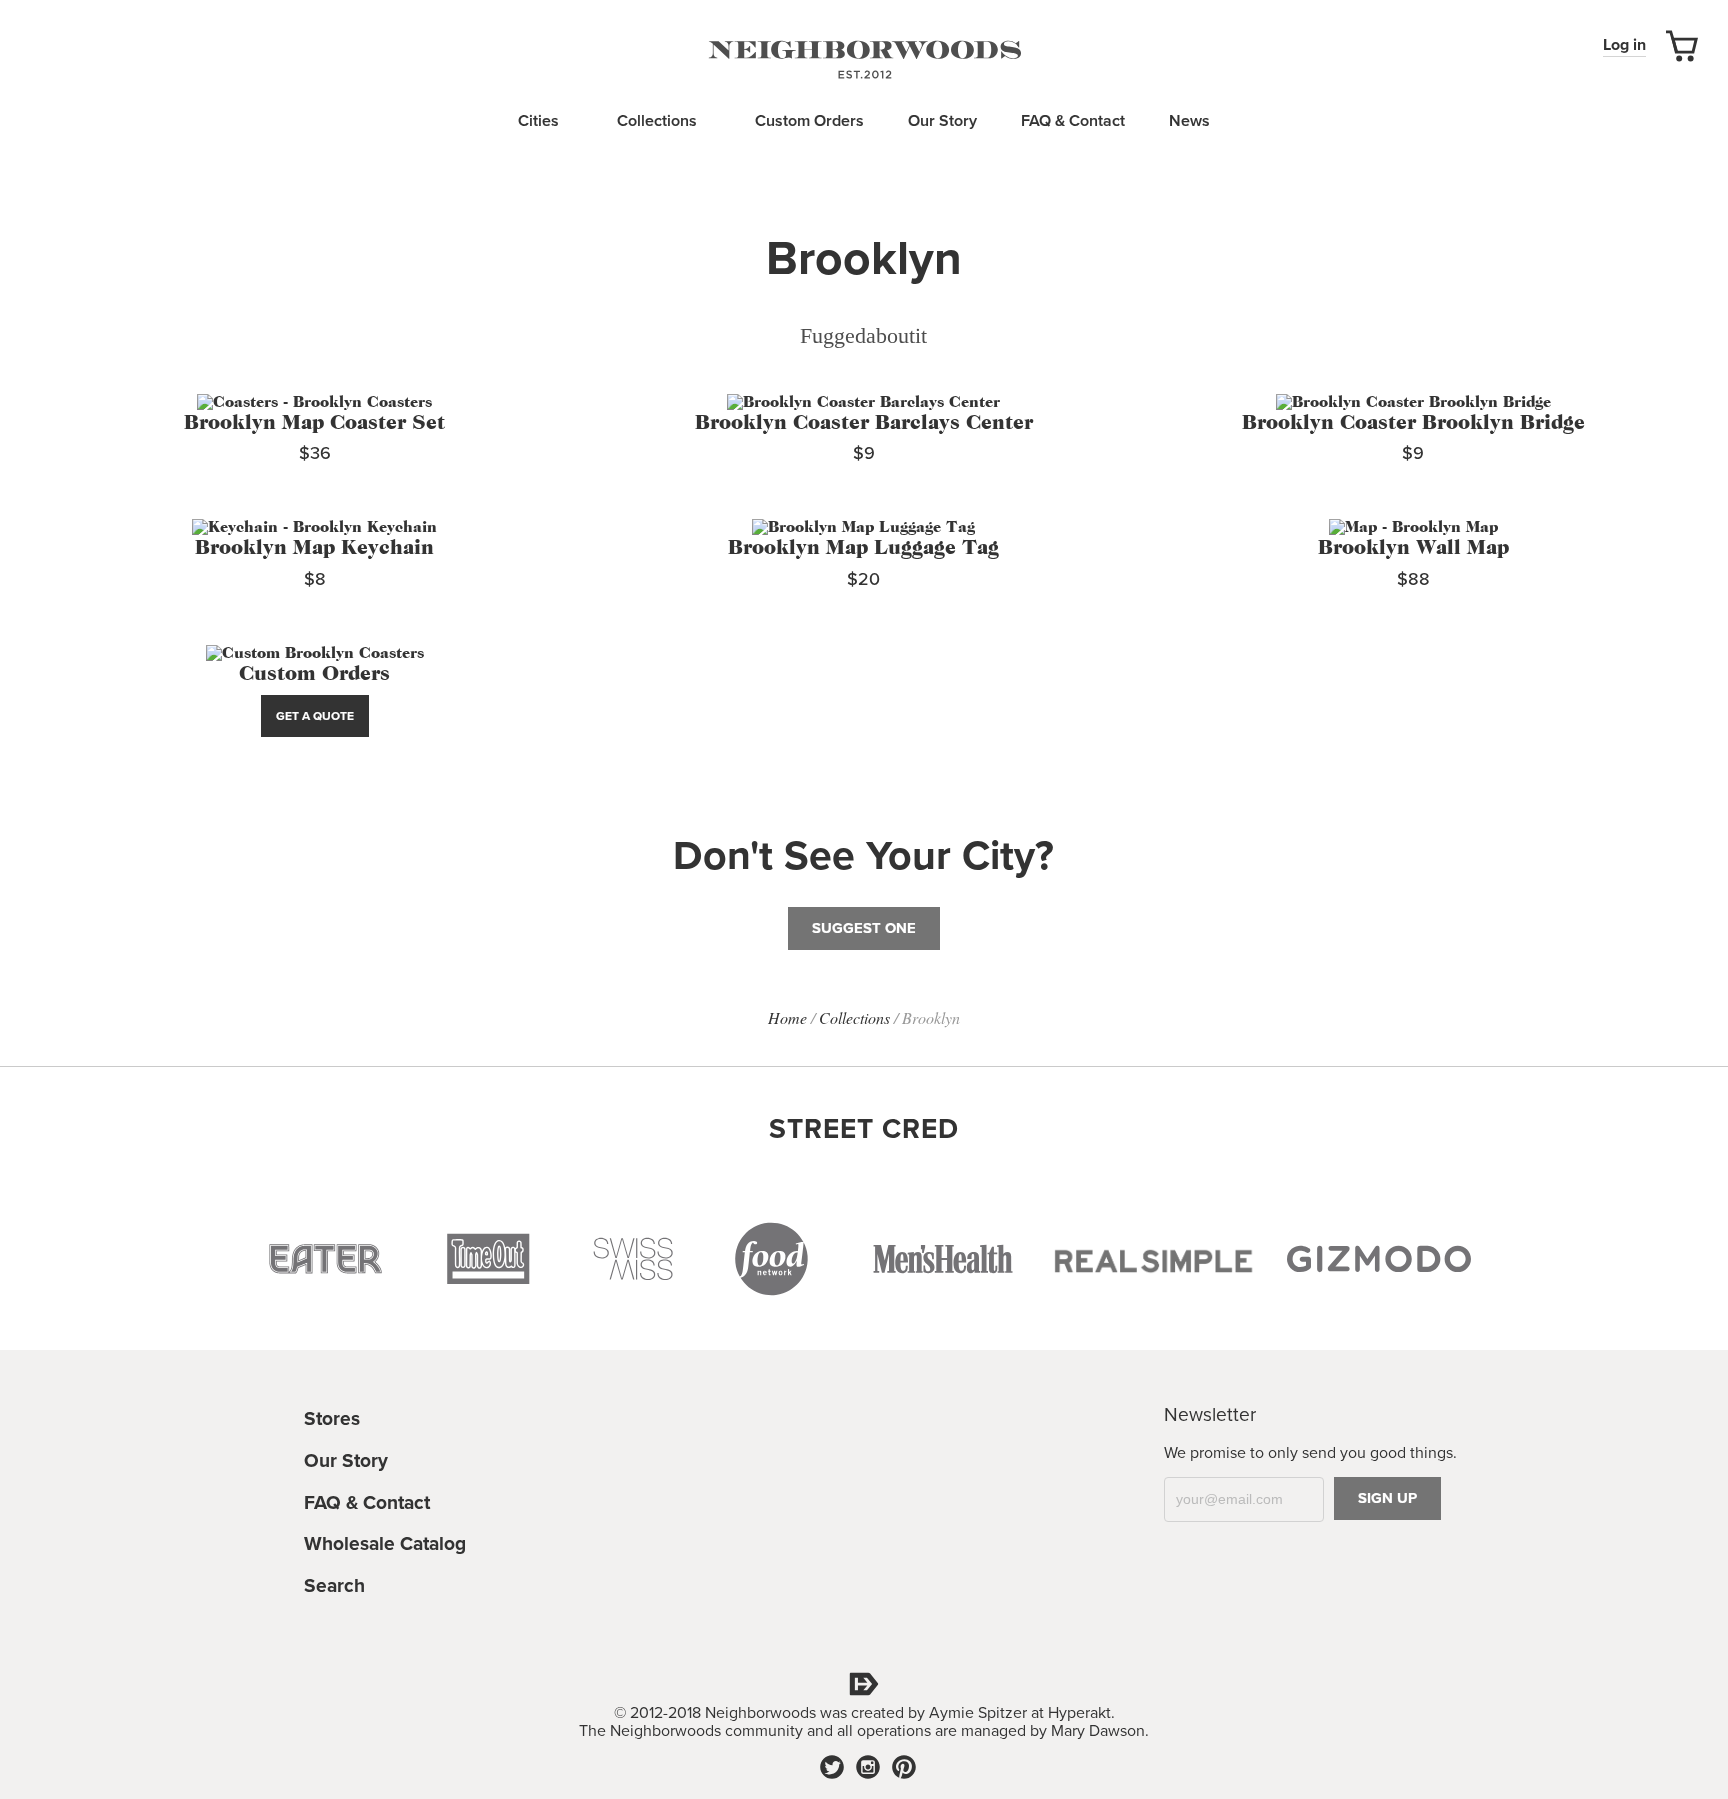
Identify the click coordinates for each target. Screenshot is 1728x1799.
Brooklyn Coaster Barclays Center (864, 423)
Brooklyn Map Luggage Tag (863, 548)
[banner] (864, 58)
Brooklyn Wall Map (1413, 548)
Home (787, 1017)
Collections (659, 121)
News (1189, 121)
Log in (1624, 45)
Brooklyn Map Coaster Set (314, 423)
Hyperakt (1079, 1713)
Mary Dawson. (1100, 1731)
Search (334, 1585)
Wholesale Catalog (385, 1543)
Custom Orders (809, 121)
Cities (540, 121)
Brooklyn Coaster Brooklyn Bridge (1413, 423)
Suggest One (864, 928)
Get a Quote (315, 716)
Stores (332, 1418)
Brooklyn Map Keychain (314, 548)
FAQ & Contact (1073, 121)
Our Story (942, 121)
